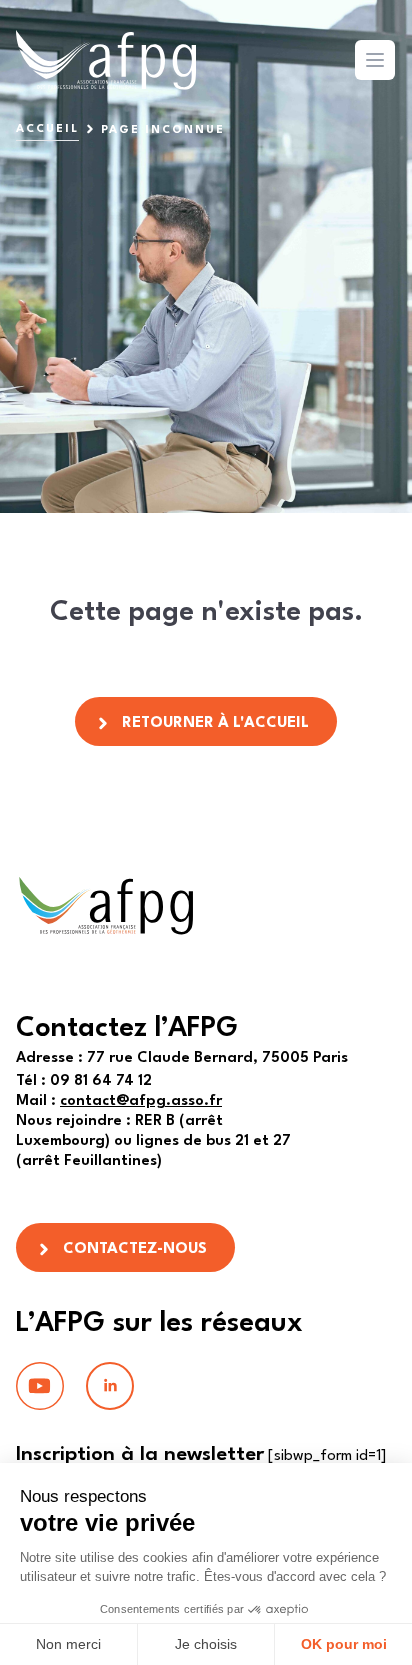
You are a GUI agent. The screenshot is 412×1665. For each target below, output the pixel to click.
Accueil (47, 129)
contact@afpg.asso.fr (141, 1101)
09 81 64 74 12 (84, 1081)
